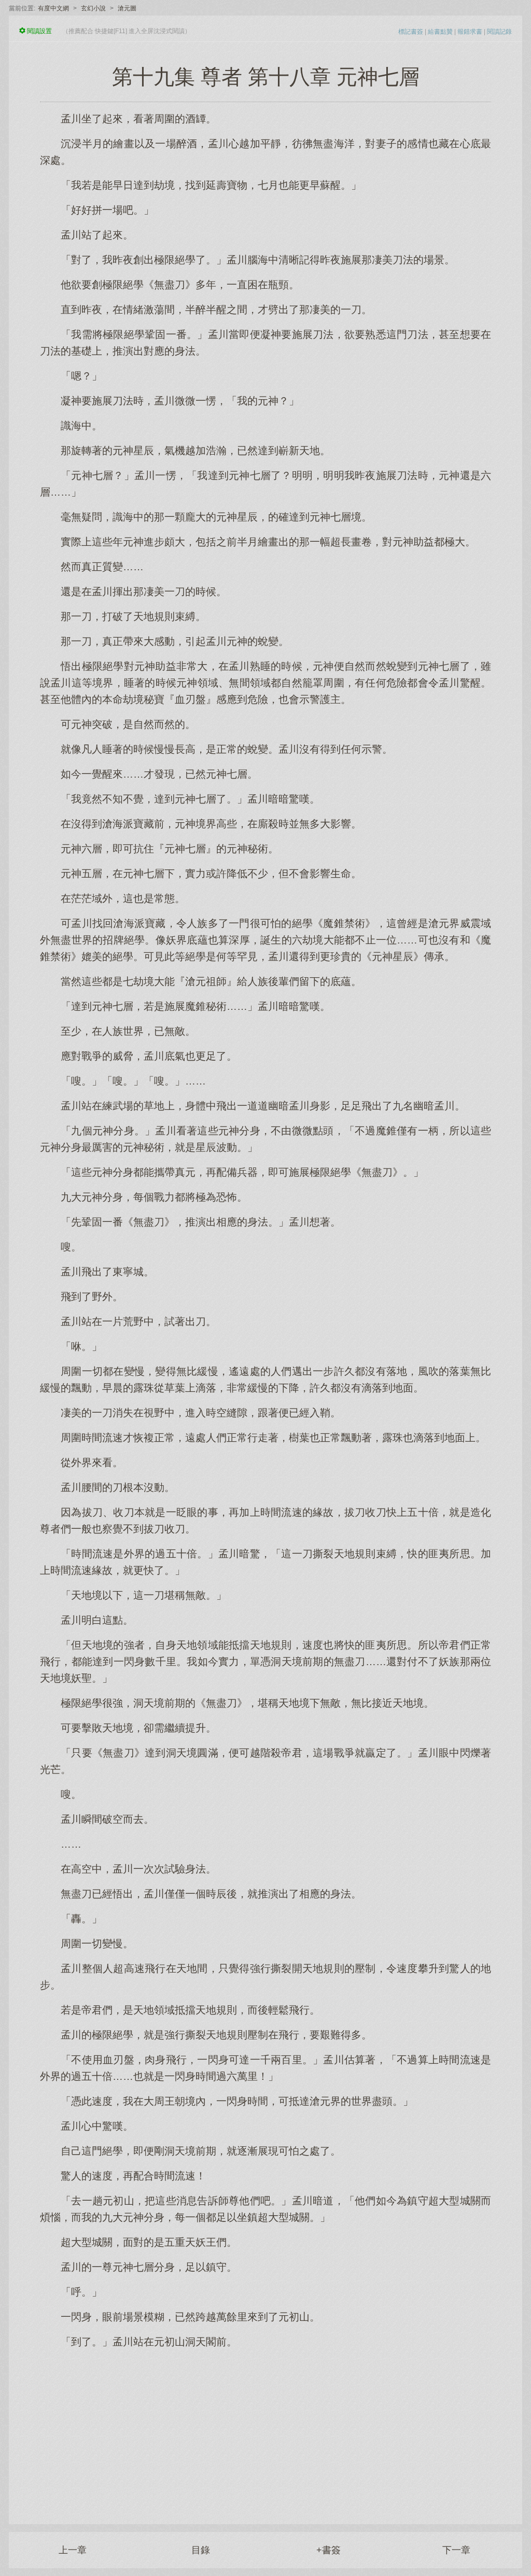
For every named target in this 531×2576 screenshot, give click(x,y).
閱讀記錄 (499, 32)
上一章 (73, 2550)
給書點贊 (440, 32)
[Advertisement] (265, 2431)
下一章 (456, 2550)
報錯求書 (470, 32)
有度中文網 (53, 8)
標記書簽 (411, 32)
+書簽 (329, 2550)
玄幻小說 (93, 8)
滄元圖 (127, 8)
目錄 (201, 2550)
